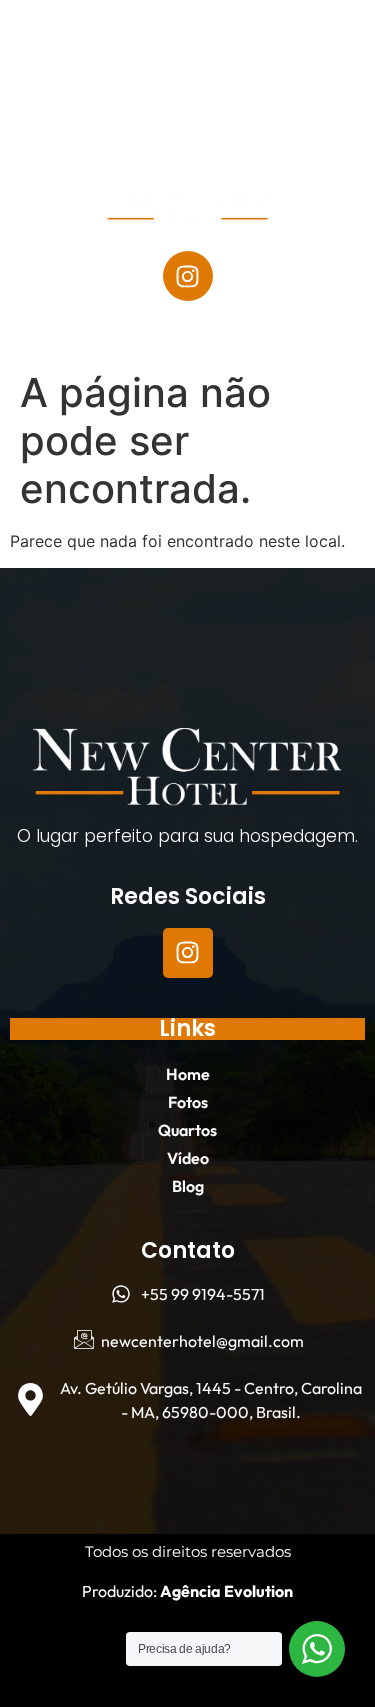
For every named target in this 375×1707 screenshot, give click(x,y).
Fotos (175, 83)
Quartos (278, 83)
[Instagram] (188, 276)
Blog (232, 129)
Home (84, 83)
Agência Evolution (225, 1591)
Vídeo (146, 129)
